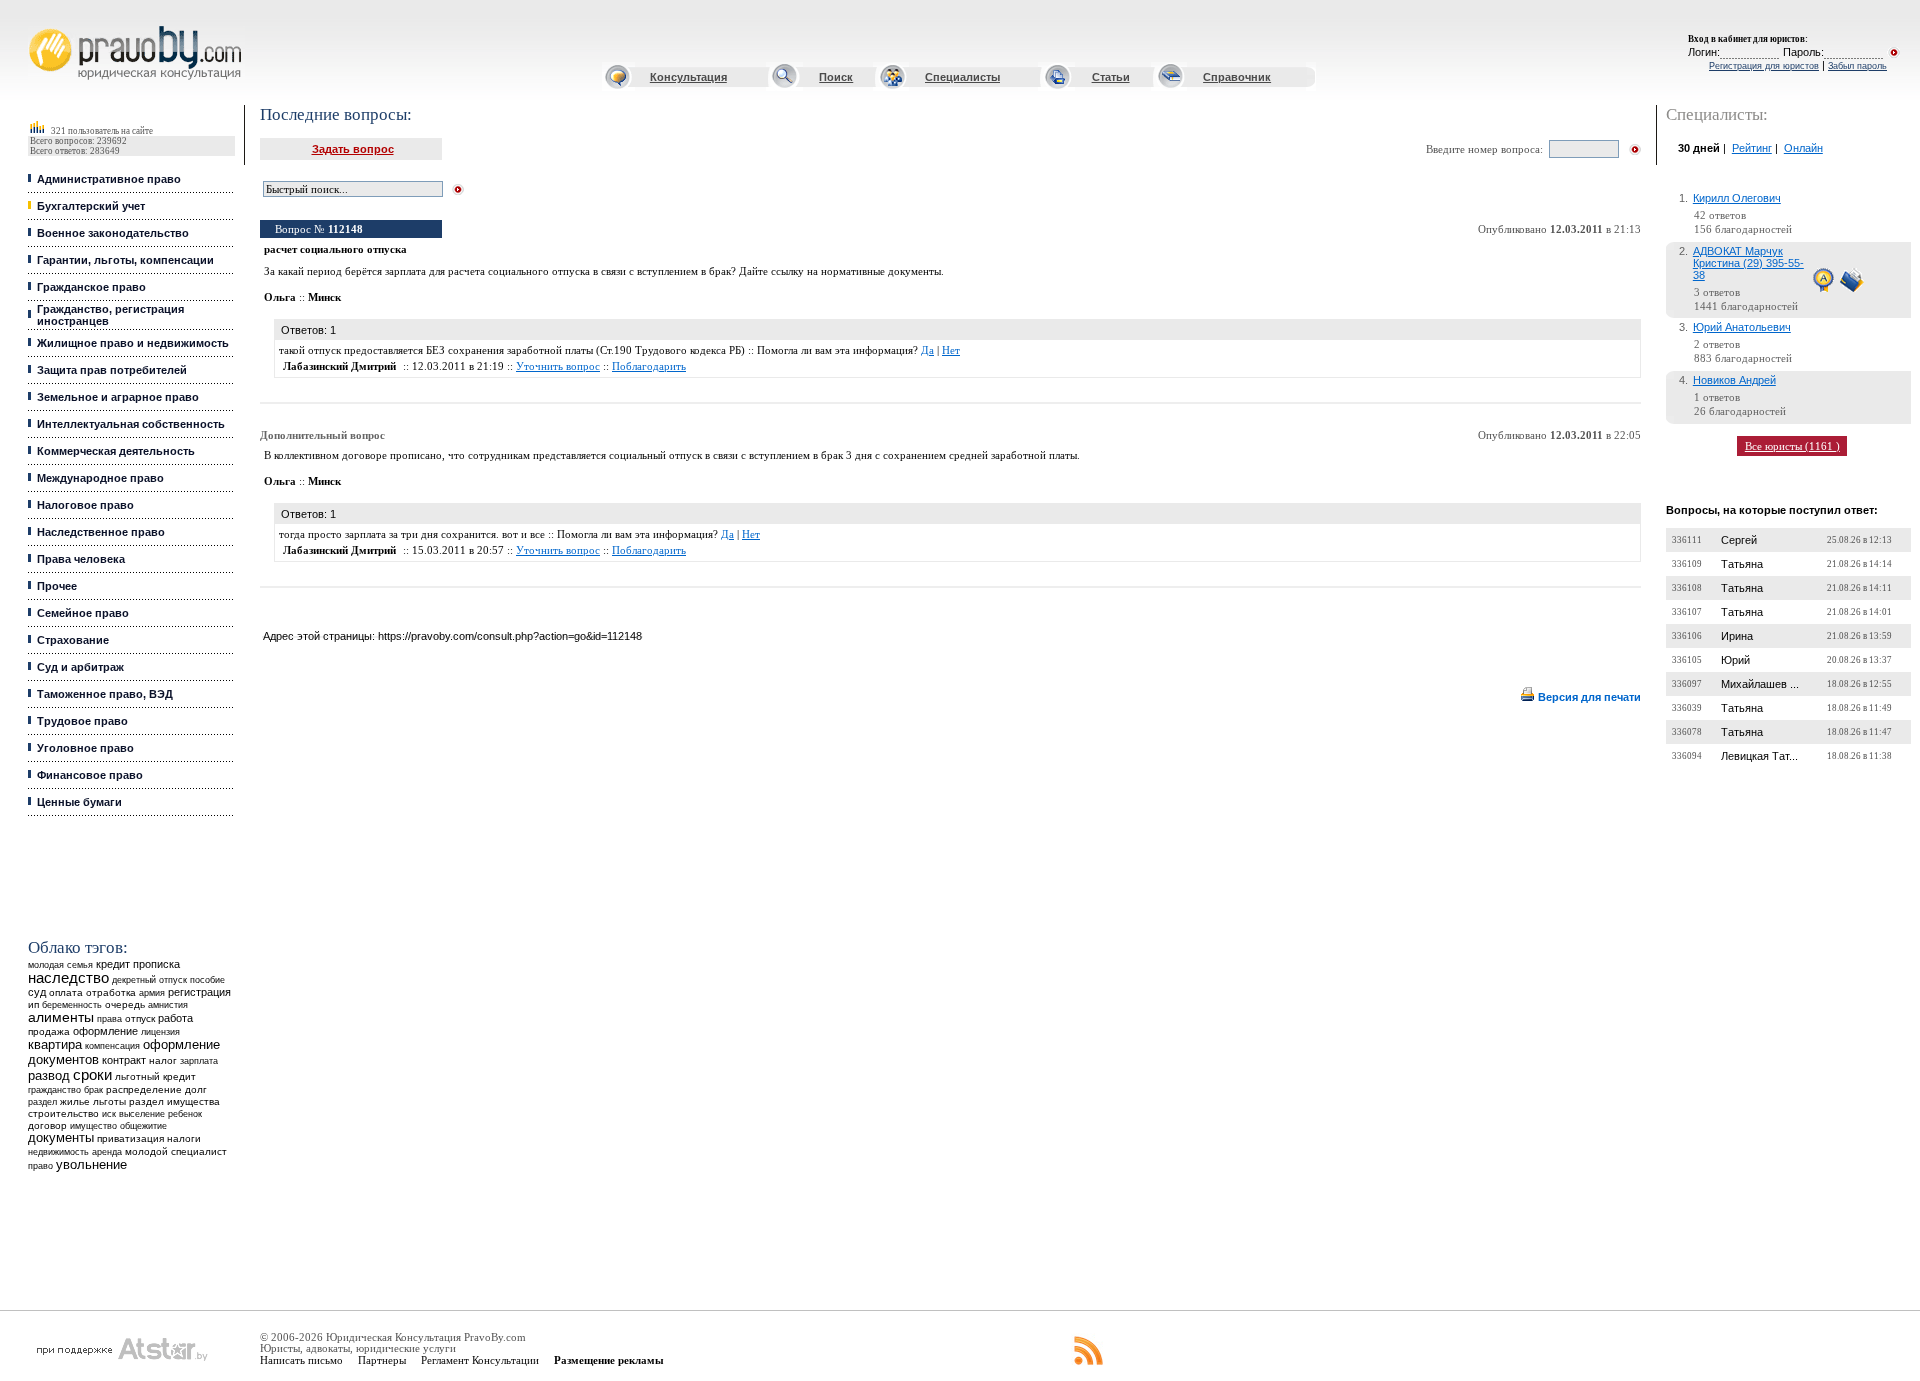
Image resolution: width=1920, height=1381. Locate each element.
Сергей (1739, 540)
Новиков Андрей (1734, 380)
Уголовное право (85, 748)
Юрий (1735, 660)
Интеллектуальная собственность (131, 424)
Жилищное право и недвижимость (133, 343)
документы (61, 1138)
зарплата (199, 1061)
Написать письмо (301, 1360)
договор (47, 1125)
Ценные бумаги (79, 802)
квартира (55, 1044)
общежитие (143, 1125)
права (109, 1019)
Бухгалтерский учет (91, 206)
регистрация (199, 992)
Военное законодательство (113, 233)
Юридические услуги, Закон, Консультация (43, 26)
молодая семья (60, 965)
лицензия (160, 1032)
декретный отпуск (149, 980)
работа (175, 1018)
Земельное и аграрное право (118, 397)
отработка (111, 992)
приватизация (130, 1138)
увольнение (91, 1164)
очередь (125, 1004)
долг (196, 1089)
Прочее (57, 586)
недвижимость (58, 1151)
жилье (75, 1101)
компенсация (112, 1046)
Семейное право (83, 613)
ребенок (185, 1113)
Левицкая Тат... (1759, 756)
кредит (113, 964)
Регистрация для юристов (1764, 66)
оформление (105, 1031)
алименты (61, 1017)
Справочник (1237, 77)
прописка (156, 964)
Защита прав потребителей (112, 370)
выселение (142, 1113)
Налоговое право (85, 505)
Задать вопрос (353, 149)
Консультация (688, 77)
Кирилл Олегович (1737, 198)
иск (109, 1114)
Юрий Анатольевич (1742, 327)
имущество (93, 1126)
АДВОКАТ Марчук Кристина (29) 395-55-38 (1748, 263)
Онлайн (1803, 148)
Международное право (100, 478)
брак (93, 1090)
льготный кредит (155, 1076)
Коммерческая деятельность (116, 451)
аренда (107, 1151)
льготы (109, 1101)
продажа (49, 1031)
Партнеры (382, 1360)
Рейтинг (1752, 148)
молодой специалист (176, 1151)
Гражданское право (91, 287)
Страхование (73, 640)
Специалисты (962, 77)
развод (49, 1076)
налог (163, 1060)
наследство (68, 978)
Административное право (109, 179)
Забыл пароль (1857, 66)
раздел (42, 1102)
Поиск (836, 77)
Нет (951, 350)
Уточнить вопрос (558, 366)
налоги (184, 1138)
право (40, 1166)
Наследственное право (101, 532)
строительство (63, 1113)
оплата (66, 992)
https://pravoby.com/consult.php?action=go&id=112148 (510, 636)
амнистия (168, 1005)
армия (152, 993)
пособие (207, 980)
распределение (144, 1089)
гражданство (54, 1090)
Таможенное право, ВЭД (105, 694)
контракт (124, 1060)
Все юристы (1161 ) (1792, 446)
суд (37, 992)
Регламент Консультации (480, 1360)
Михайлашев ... (1760, 684)
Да (927, 350)
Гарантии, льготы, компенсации (125, 260)
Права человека (81, 559)
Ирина (1737, 636)
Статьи (1111, 77)
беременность (72, 1005)
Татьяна (1742, 564)
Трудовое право (82, 721)
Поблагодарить (649, 366)
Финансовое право (90, 775)
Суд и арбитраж (80, 667)
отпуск (140, 1018)
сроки (92, 1075)
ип (33, 1004)
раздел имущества (174, 1101)
